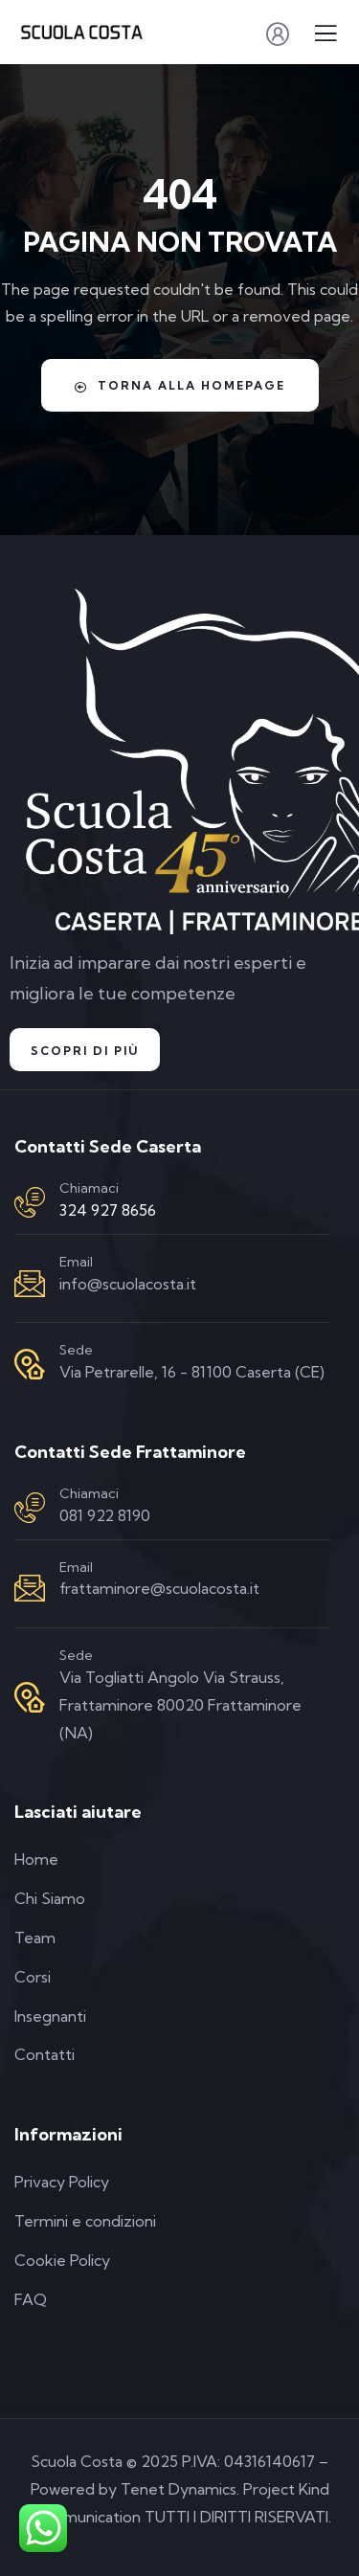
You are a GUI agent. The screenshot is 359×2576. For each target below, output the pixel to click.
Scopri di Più (85, 1051)
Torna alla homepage (191, 385)
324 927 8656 (108, 1210)
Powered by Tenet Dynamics (134, 2489)
